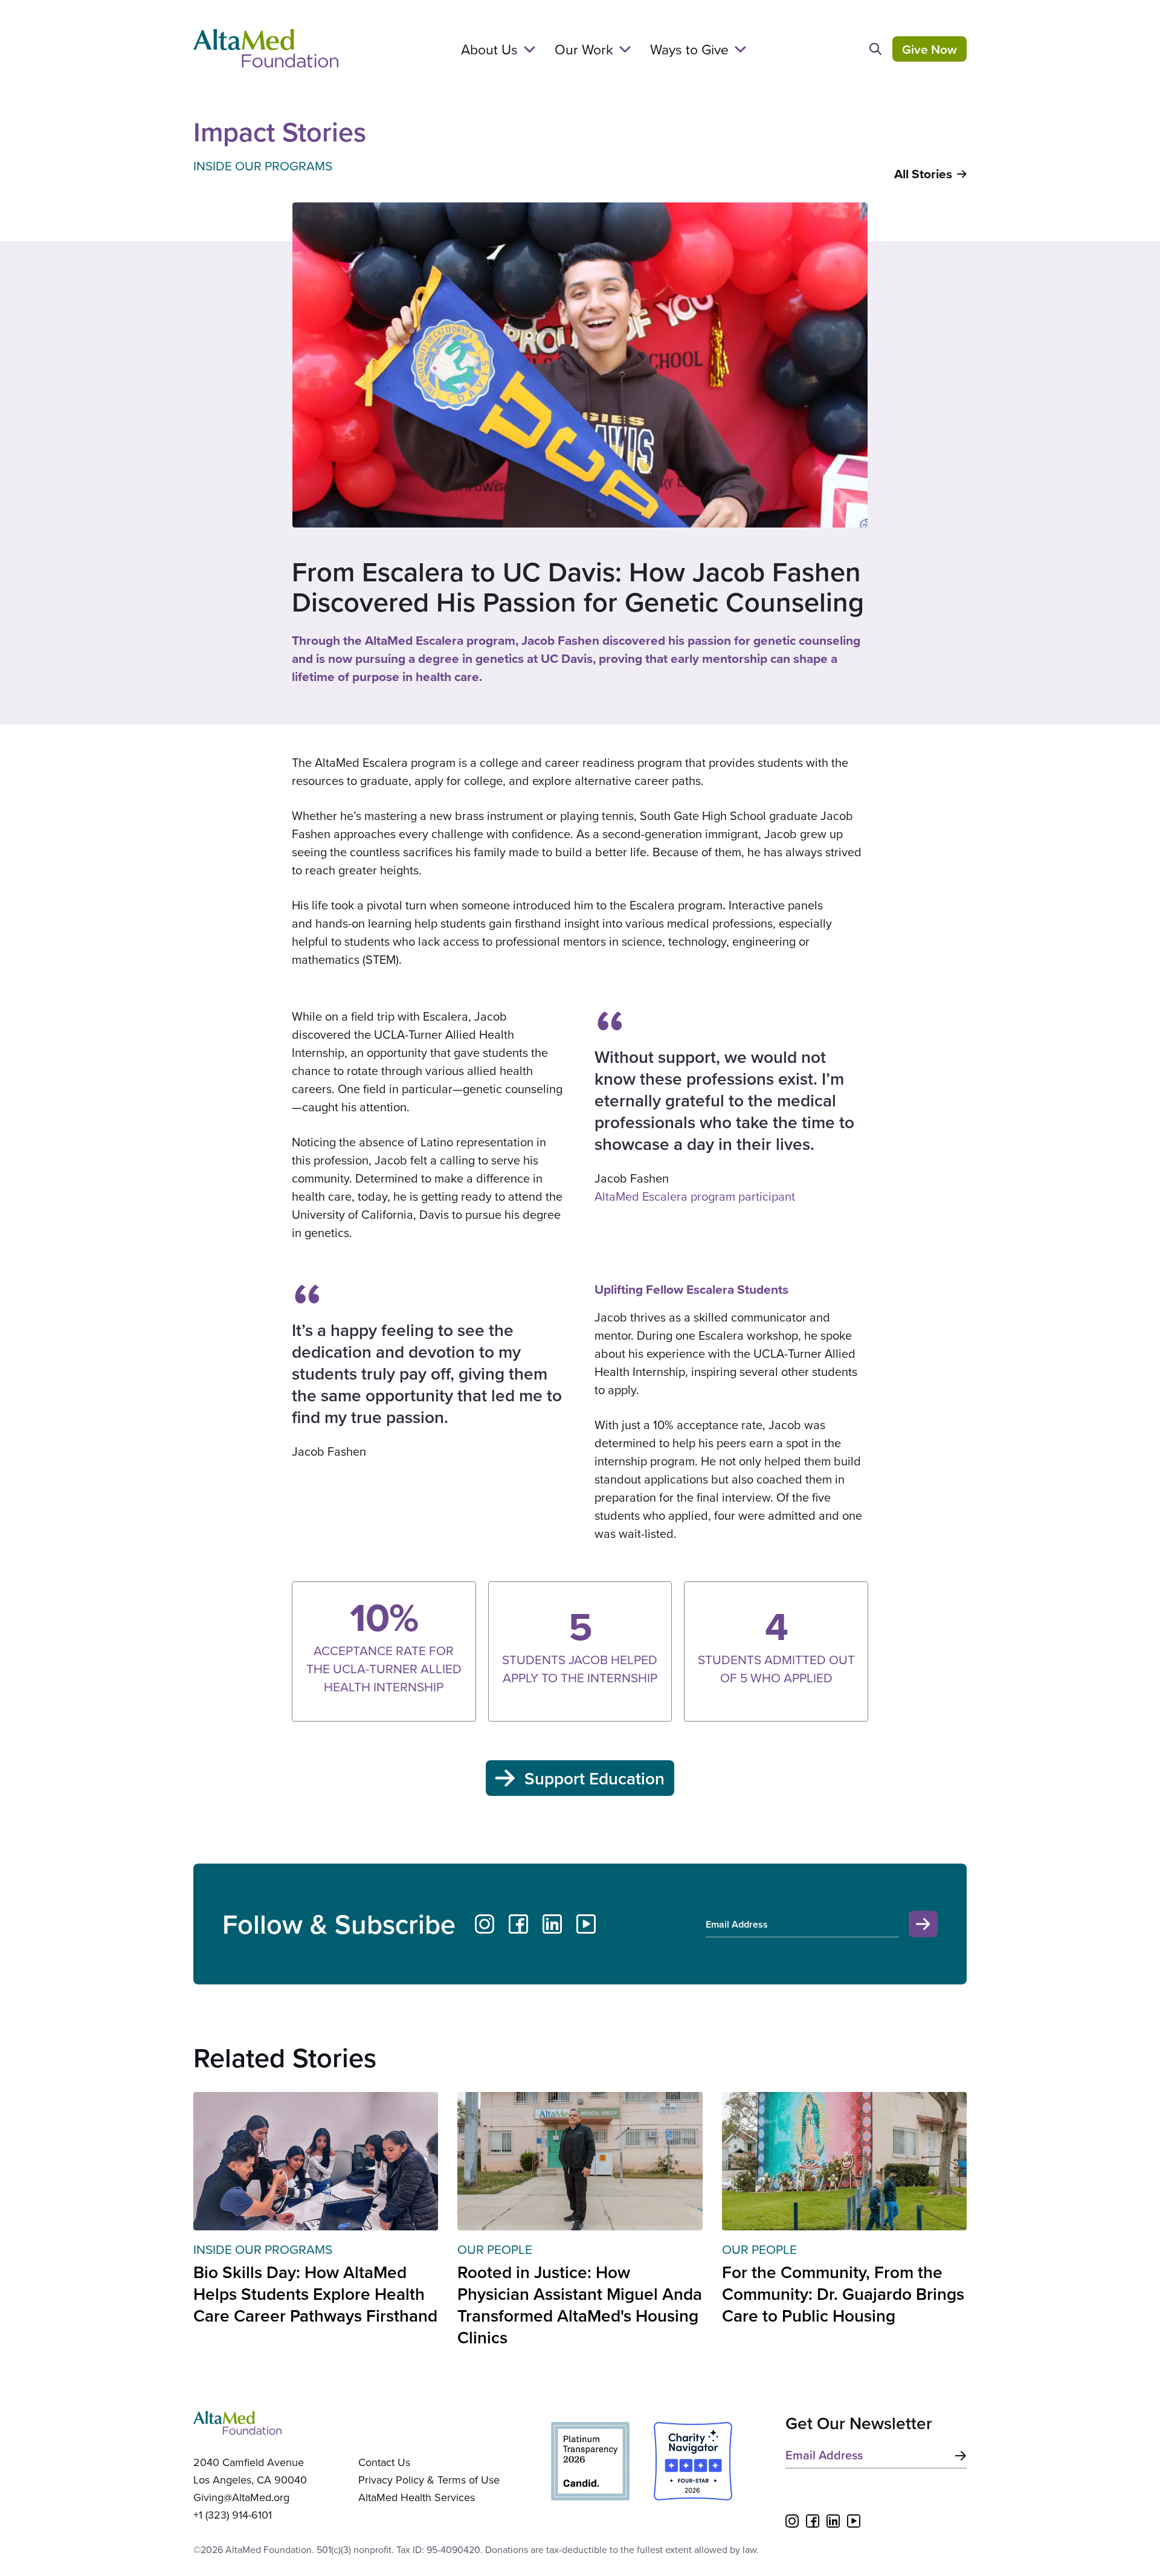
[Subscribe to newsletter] (958, 2456)
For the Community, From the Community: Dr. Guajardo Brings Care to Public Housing (843, 2294)
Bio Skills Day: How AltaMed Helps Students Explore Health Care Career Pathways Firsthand (315, 2294)
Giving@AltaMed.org (241, 2497)
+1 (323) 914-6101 (233, 2515)
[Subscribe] (923, 1924)
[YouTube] (586, 1924)
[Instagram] (485, 1924)
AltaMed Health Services (417, 2497)
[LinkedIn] (552, 1924)
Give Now (930, 49)
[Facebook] (518, 1924)
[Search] (875, 49)
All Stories (923, 174)
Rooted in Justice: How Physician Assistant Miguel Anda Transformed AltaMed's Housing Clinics (580, 2305)
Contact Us (384, 2462)
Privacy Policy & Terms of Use (429, 2480)
